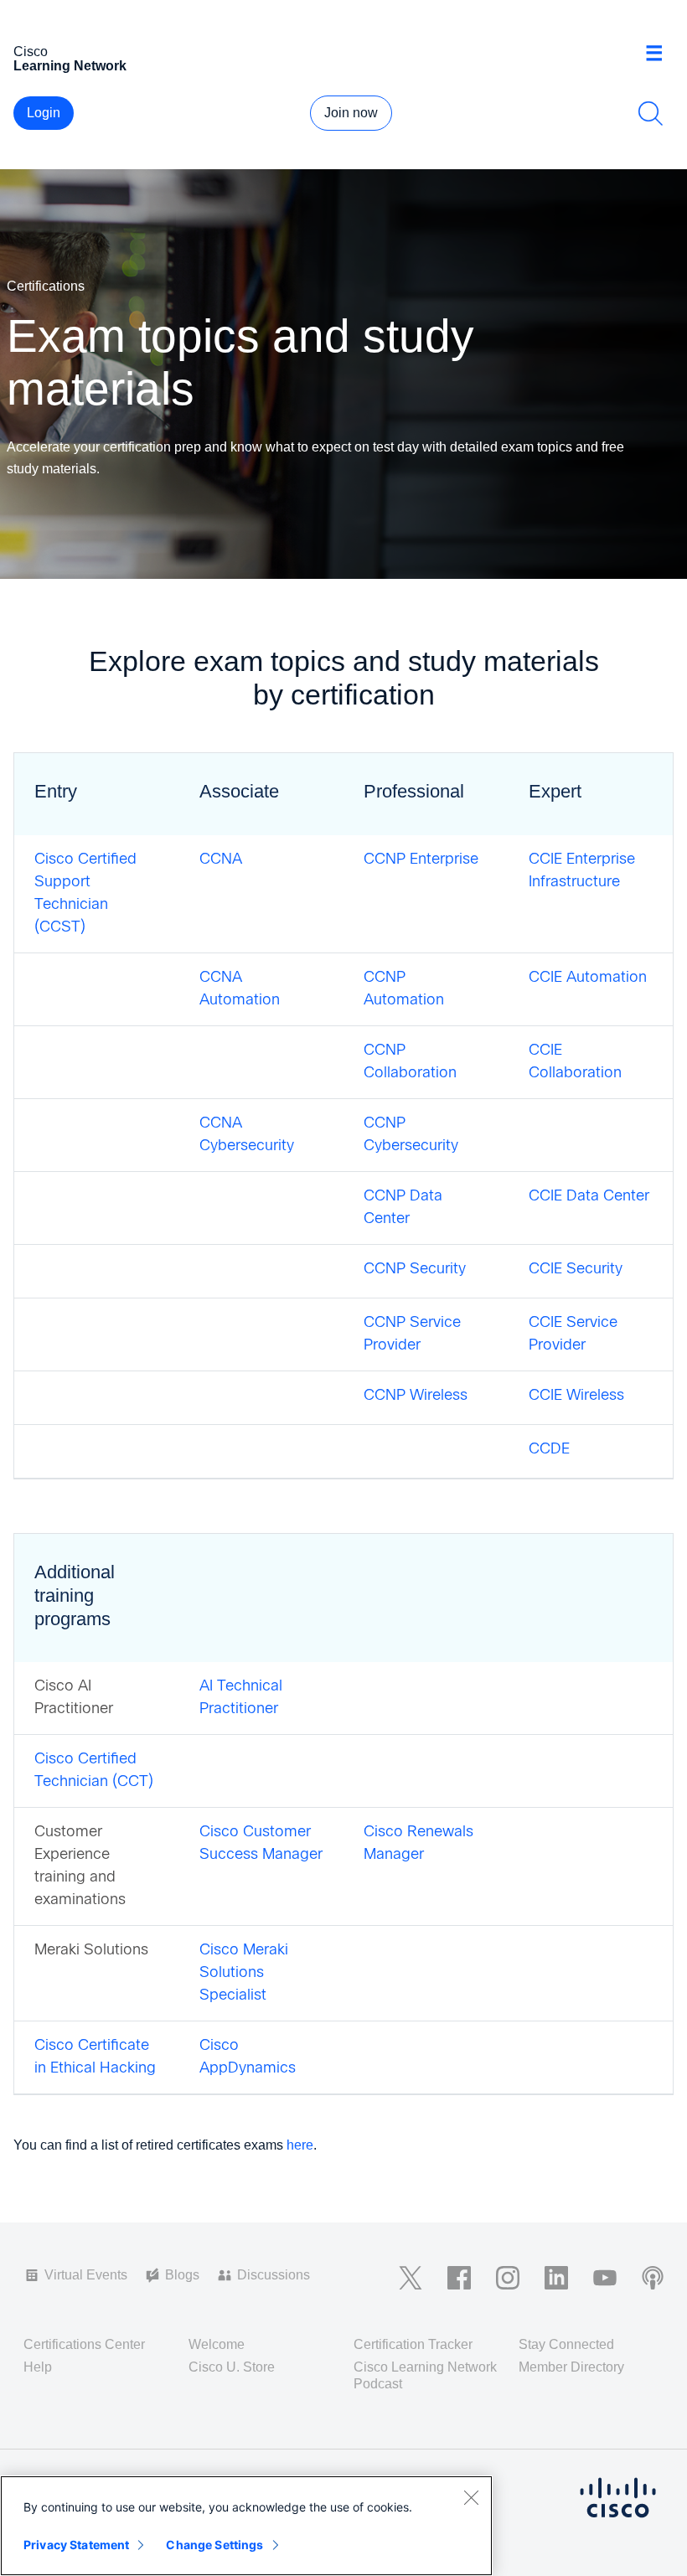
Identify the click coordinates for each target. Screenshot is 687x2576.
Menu (660, 54)
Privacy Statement (76, 2545)
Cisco (70, 59)
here (300, 2145)
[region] (246, 2526)
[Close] (471, 2497)
